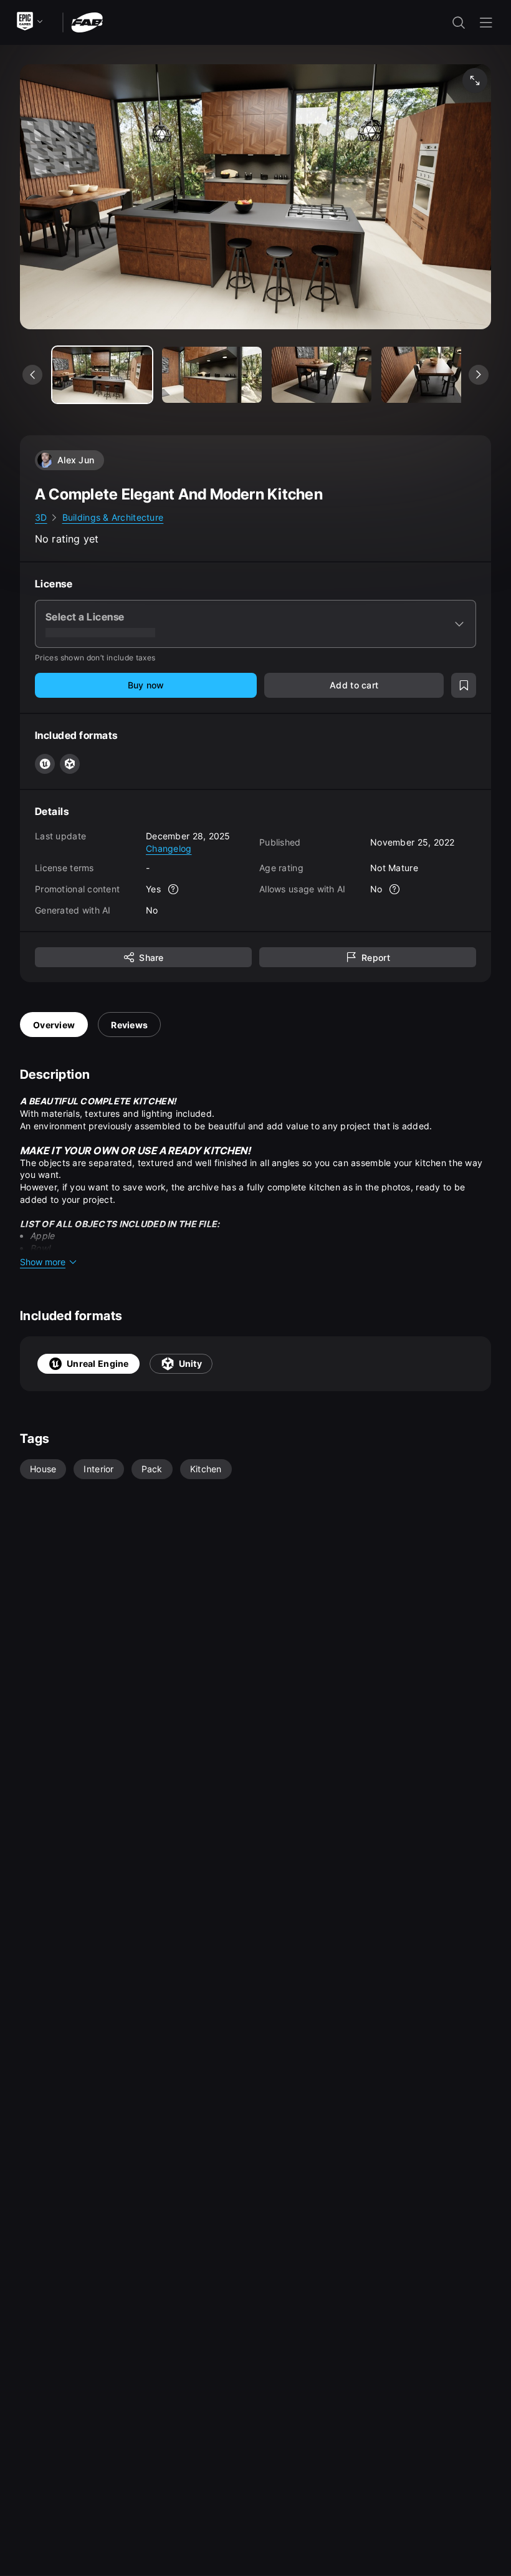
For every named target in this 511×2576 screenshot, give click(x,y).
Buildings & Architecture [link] (113, 517)
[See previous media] (32, 375)
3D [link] (41, 517)
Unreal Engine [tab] (98, 1363)
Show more (43, 1262)
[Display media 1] (212, 375)
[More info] (173, 889)
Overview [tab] (54, 1025)
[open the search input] (459, 22)
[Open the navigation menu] (486, 22)
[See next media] (479, 375)
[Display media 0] (102, 375)
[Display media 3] (431, 375)
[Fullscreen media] (475, 80)
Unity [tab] (190, 1363)
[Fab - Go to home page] (87, 22)
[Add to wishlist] (464, 685)
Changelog (169, 848)
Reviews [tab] (129, 1025)
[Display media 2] (322, 375)
